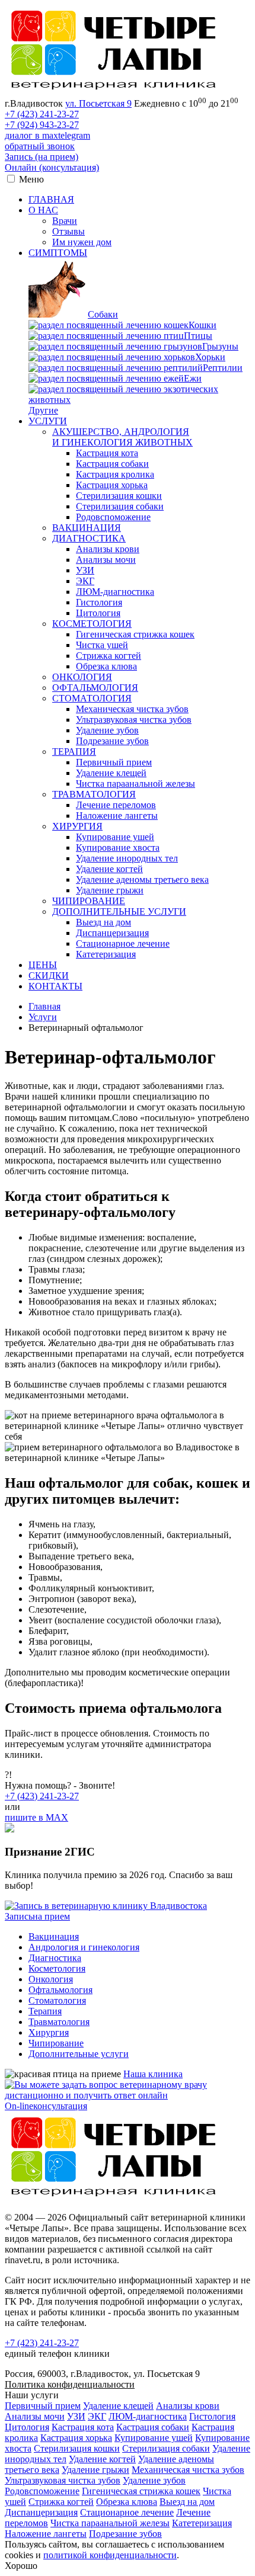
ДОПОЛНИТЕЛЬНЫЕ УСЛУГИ (119, 911)
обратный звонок (40, 146)
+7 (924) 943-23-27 (42, 125)
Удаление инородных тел (127, 858)
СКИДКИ (49, 975)
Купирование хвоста (118, 848)
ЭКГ (85, 581)
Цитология (98, 613)
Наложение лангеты (117, 816)
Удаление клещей (111, 773)
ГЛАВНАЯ (51, 199)
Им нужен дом (82, 242)
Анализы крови (108, 549)
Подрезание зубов (112, 741)
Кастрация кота (107, 453)
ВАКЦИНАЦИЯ (87, 528)
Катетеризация (106, 954)
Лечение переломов (116, 805)
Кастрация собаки (112, 464)
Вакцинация (54, 1936)
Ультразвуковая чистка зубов (134, 720)
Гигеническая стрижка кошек (135, 634)
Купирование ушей (115, 837)
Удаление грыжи (110, 890)
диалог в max (31, 135)
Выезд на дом (103, 922)
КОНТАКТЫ (55, 986)
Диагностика (55, 1958)
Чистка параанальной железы (136, 784)
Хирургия (49, 2032)
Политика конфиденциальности (70, 2384)
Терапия (45, 2011)
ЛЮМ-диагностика (115, 592)
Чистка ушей (102, 645)
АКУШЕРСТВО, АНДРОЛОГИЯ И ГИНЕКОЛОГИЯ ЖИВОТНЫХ (122, 437)
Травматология (59, 2022)
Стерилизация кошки (119, 496)
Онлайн (52, 167)
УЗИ (85, 570)
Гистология (99, 602)
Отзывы (68, 231)
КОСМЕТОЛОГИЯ (92, 624)
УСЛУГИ (48, 421)
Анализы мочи (106, 560)
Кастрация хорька (112, 485)
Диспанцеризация (112, 933)
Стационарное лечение (123, 943)
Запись (42, 157)
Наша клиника (153, 2074)
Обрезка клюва (106, 666)
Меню (31, 179)
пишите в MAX (36, 1817)
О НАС (43, 210)
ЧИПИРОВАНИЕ (89, 901)
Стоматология (57, 2000)
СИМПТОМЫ (58, 253)
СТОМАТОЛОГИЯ (92, 698)
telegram (74, 135)
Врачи (65, 221)
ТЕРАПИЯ (74, 752)
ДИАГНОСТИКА (89, 538)
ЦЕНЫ (43, 965)
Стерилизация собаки (120, 506)
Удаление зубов (107, 730)
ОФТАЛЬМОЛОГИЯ (95, 688)
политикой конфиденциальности (110, 2555)
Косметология (57, 1968)
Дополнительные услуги (79, 2054)
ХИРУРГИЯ (77, 826)
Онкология (51, 1979)
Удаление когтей (109, 869)
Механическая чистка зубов (132, 709)
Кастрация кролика (115, 474)
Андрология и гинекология (84, 1947)
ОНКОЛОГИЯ (82, 677)
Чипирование (56, 2043)
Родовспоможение (113, 517)
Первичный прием (114, 762)
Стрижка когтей (109, 656)
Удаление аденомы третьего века (142, 880)
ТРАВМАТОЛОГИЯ (94, 794)
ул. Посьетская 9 (98, 103)
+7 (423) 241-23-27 (42, 114)
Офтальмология (60, 1990)
